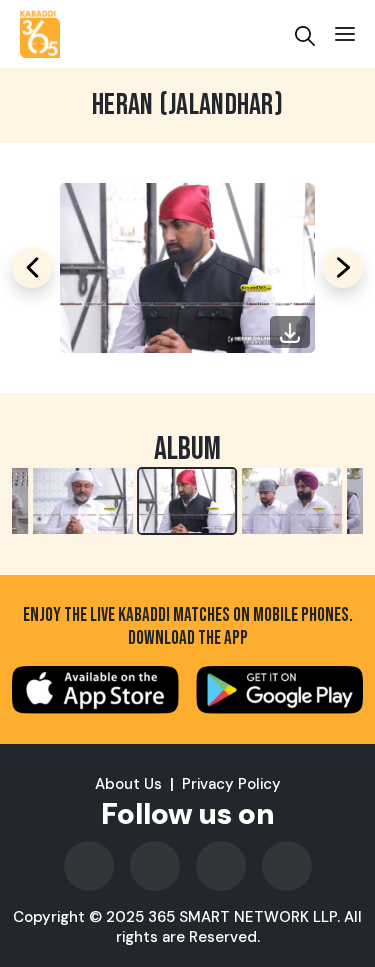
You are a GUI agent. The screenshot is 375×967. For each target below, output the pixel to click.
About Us (128, 784)
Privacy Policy (231, 784)
